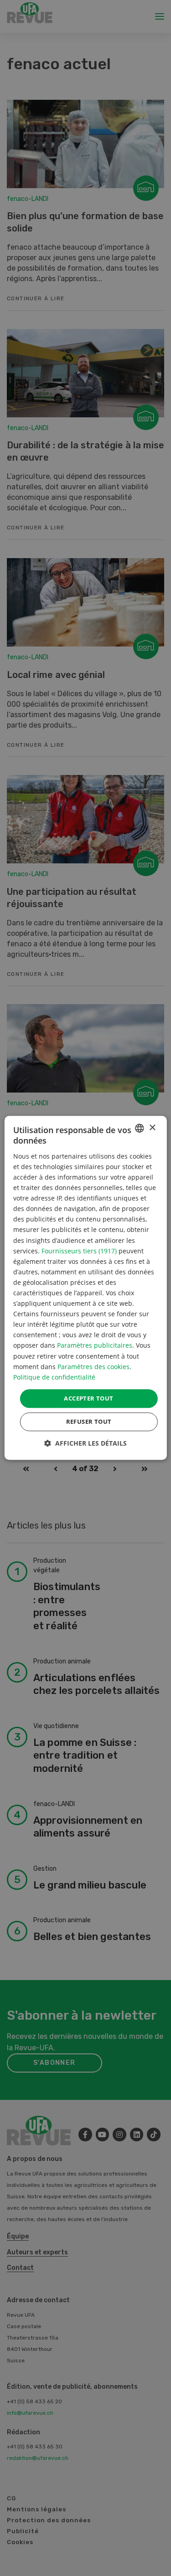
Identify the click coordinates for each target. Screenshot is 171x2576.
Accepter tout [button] (88, 1398)
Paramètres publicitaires (95, 1346)
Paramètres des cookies (93, 1367)
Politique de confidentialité (54, 1377)
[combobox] (140, 1128)
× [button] (152, 1128)
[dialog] (85, 1288)
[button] (85, 1444)
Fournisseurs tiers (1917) (79, 1251)
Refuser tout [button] (89, 1422)
